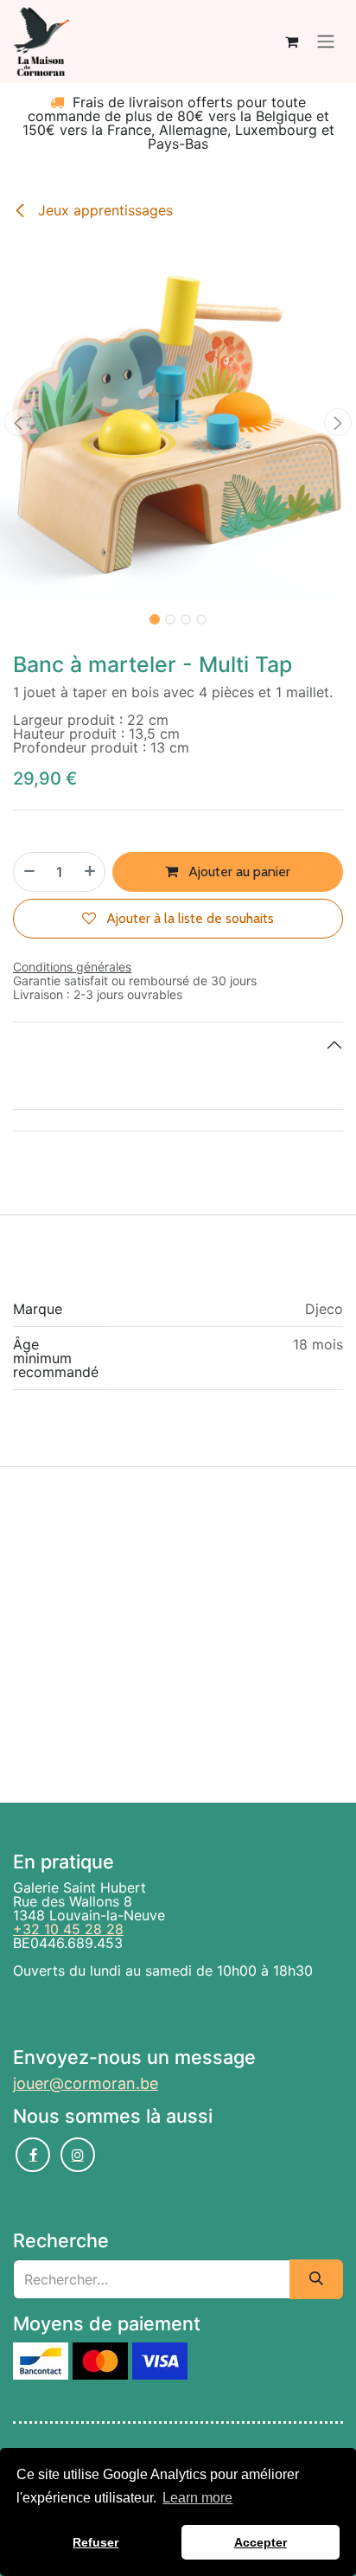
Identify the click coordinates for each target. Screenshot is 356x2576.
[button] (18, 422)
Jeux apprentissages (103, 210)
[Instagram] (78, 2155)
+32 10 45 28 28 (68, 1929)
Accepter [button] (261, 2542)
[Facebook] (33, 2155)
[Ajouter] (91, 872)
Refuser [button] (95, 2542)
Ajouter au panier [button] (238, 871)
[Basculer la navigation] (326, 42)
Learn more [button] (197, 2498)
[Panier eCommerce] (291, 42)
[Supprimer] (29, 872)
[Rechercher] (316, 2279)
